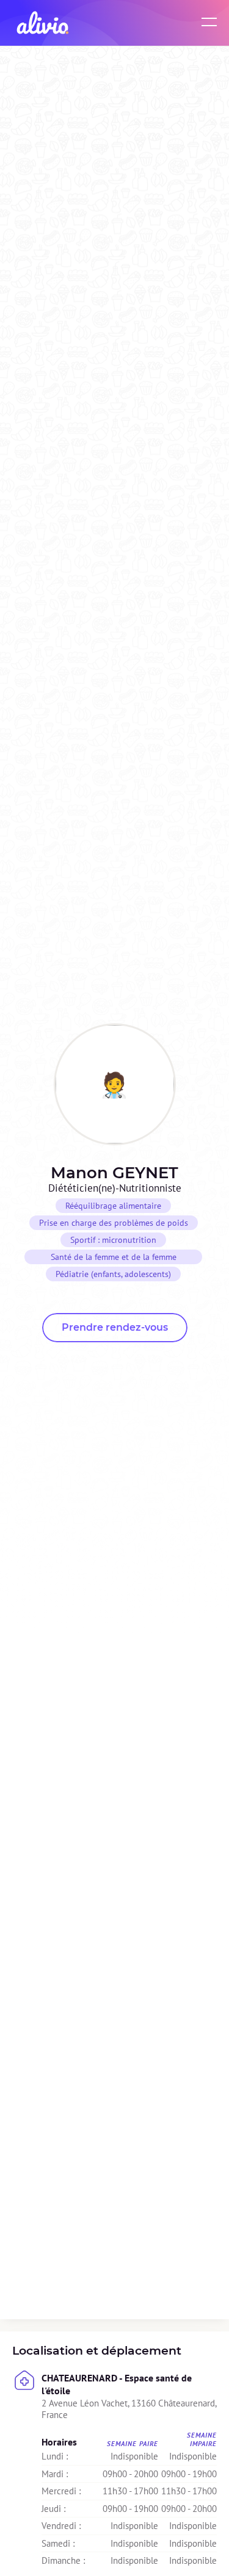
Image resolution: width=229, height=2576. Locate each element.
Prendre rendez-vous (115, 1327)
